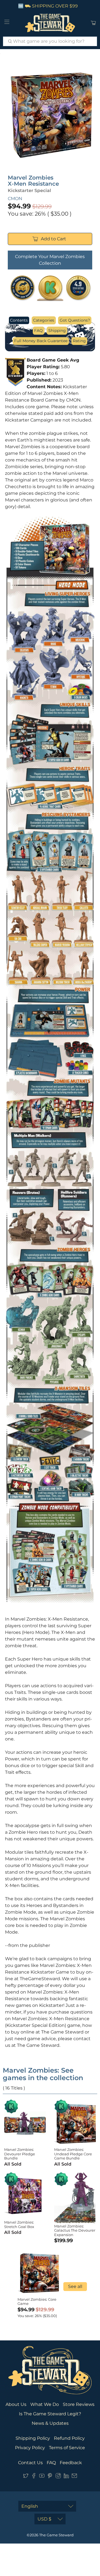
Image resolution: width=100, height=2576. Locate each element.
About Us (16, 2404)
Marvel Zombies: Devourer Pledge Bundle (20, 2154)
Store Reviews (79, 2404)
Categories (44, 320)
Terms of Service (67, 2448)
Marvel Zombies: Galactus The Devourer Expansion (75, 2230)
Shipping (57, 330)
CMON (15, 199)
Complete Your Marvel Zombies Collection (50, 260)
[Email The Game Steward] (74, 2477)
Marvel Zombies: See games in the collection (43, 2074)
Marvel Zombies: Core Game (37, 2302)
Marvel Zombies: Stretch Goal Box (19, 2224)
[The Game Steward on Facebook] (34, 2477)
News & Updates (50, 2423)
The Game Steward (56, 2535)
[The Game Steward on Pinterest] (50, 2477)
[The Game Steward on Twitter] (26, 2477)
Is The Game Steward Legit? (50, 2414)
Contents (19, 320)
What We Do (45, 2404)
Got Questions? (75, 320)
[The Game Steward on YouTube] (42, 2477)
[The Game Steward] (50, 23)
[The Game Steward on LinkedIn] (66, 2477)
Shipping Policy (33, 2438)
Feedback (71, 2463)
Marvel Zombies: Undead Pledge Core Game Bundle (73, 2154)
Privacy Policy (30, 2448)
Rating (79, 341)
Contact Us (30, 2463)
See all (75, 2286)
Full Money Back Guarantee (41, 341)
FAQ (38, 330)
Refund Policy (69, 2438)
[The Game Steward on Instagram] (58, 2477)
